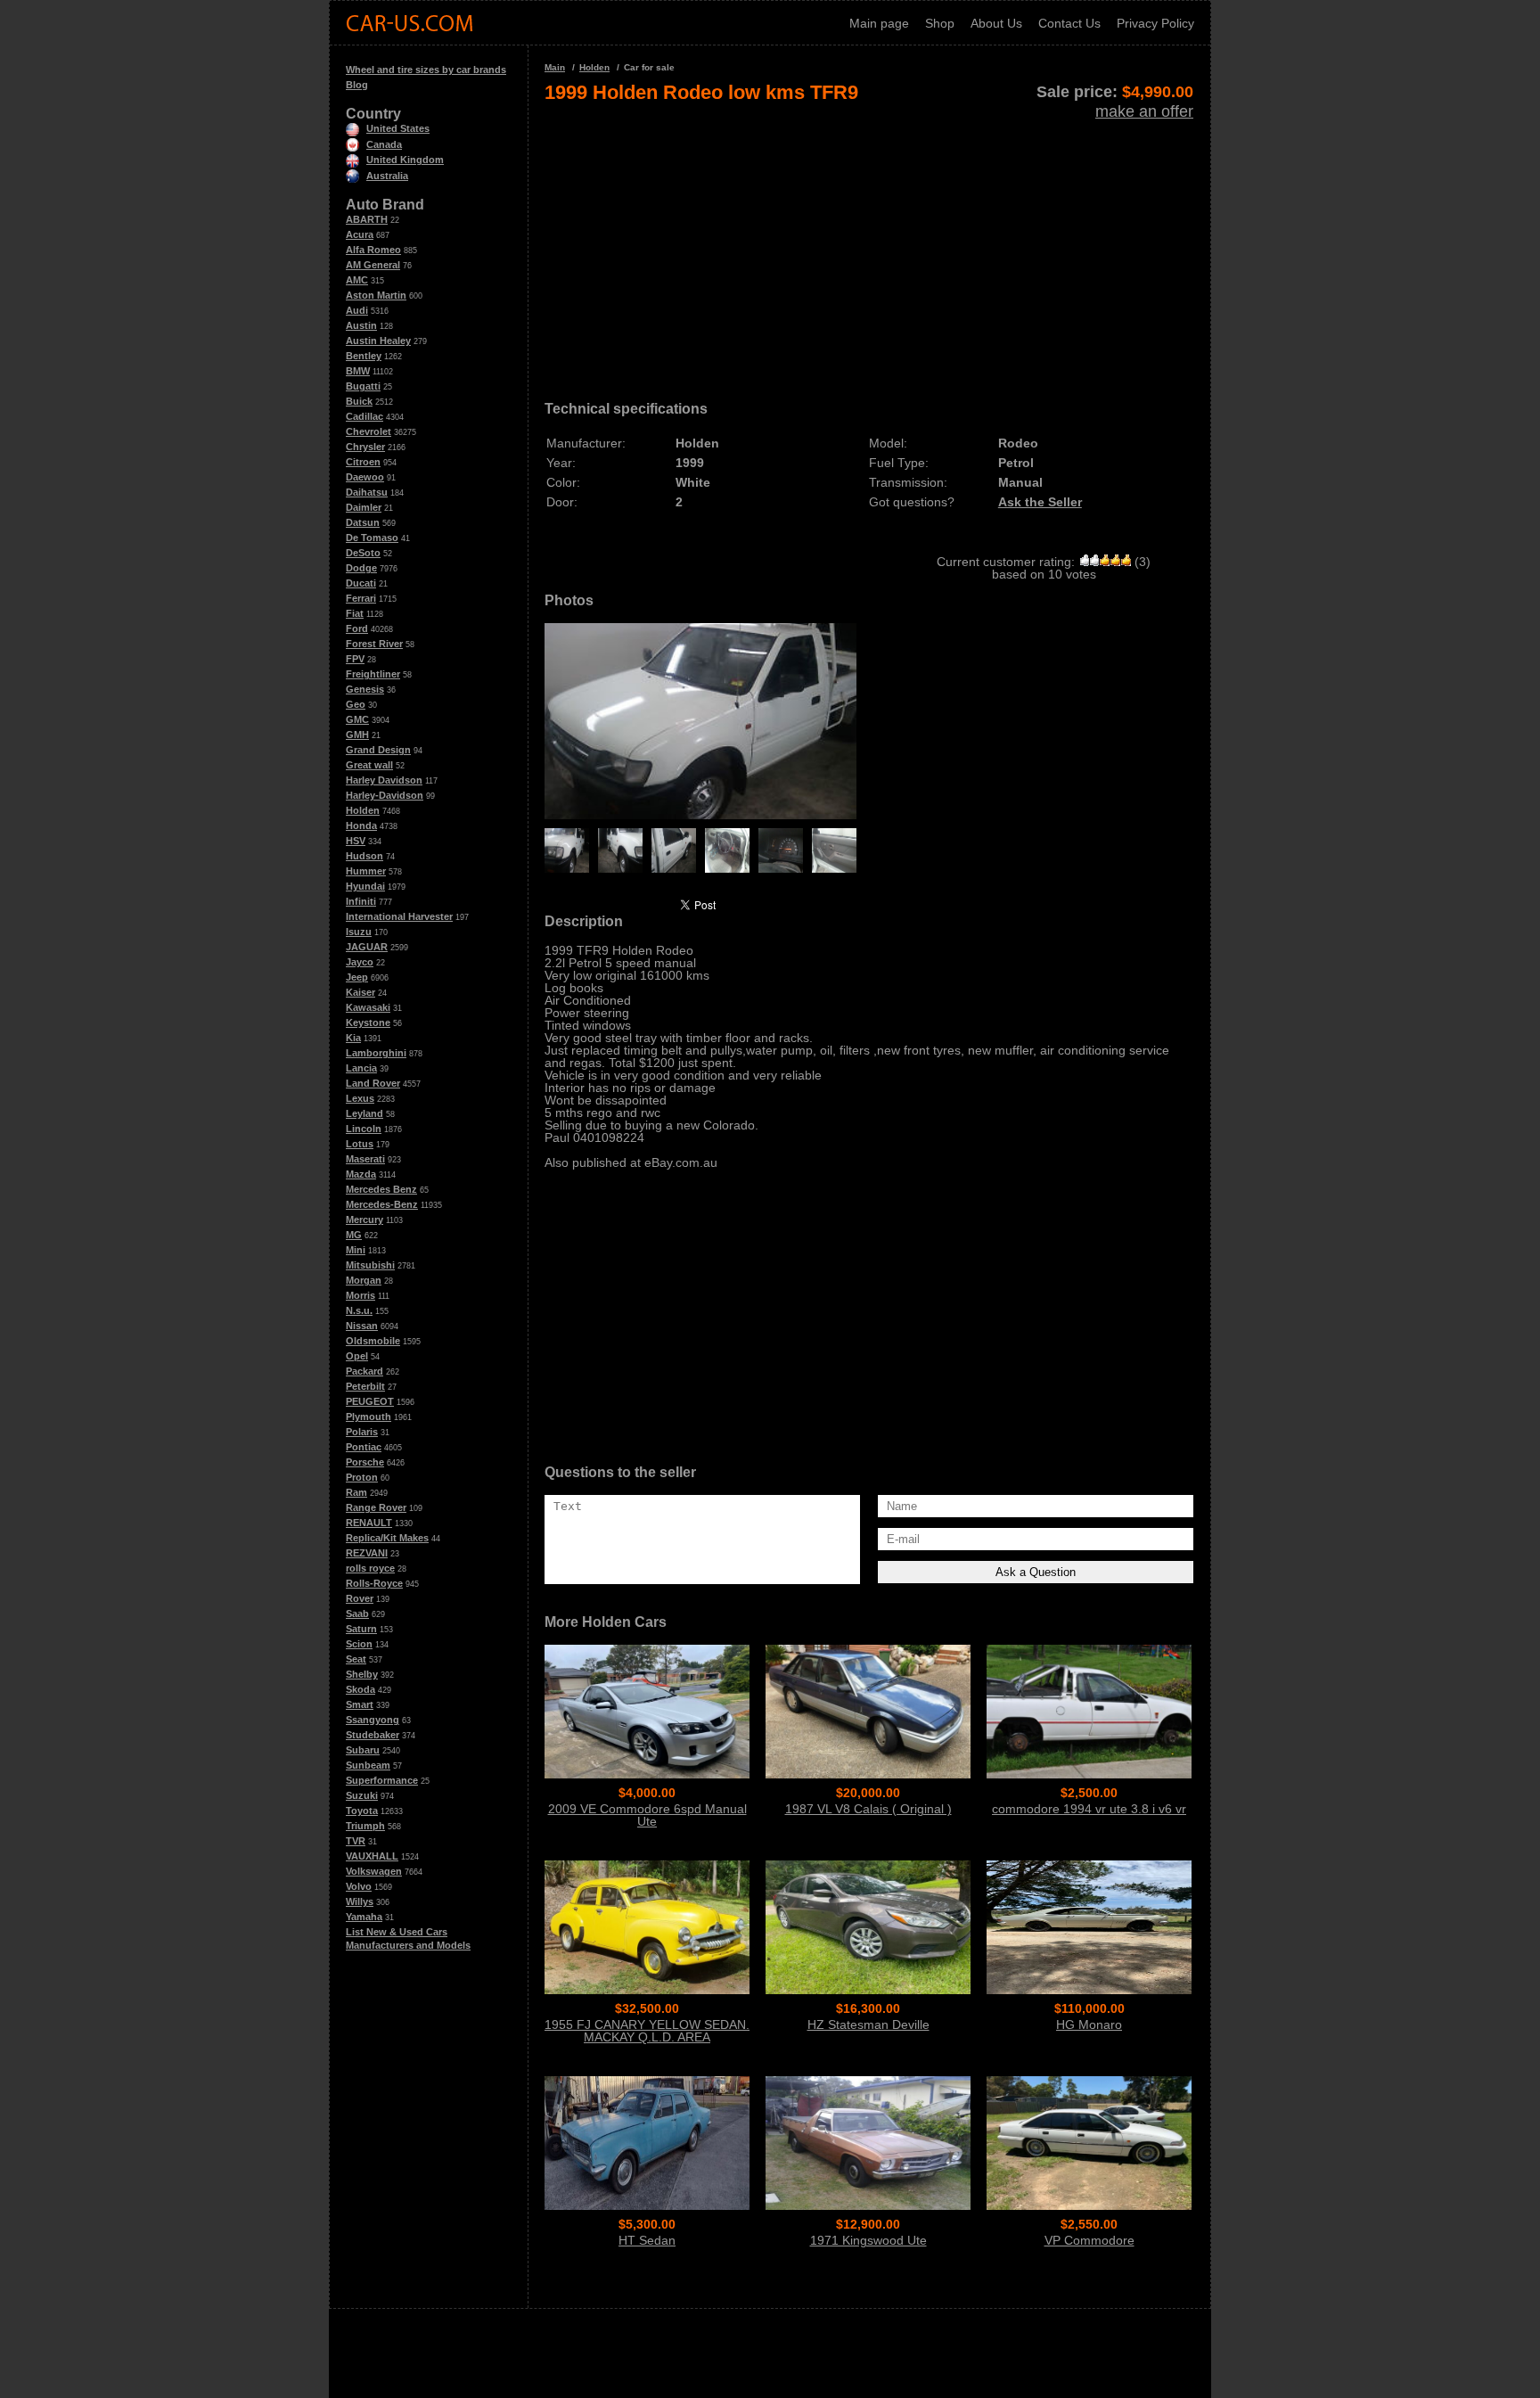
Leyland (365, 1113)
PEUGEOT (370, 1401)
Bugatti (363, 386)
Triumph (365, 1826)
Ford (357, 628)
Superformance (382, 1780)
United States (398, 128)
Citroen (363, 462)
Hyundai (365, 886)
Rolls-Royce (374, 1583)
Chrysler (365, 447)
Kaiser (360, 992)
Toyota (362, 1811)
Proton (362, 1477)
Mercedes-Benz (382, 1204)
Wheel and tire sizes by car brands (426, 70)
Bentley (364, 356)
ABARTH (367, 219)
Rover (360, 1598)
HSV (356, 841)
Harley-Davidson (385, 795)
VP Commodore (1089, 2240)
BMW (358, 371)
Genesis (365, 689)
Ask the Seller (1040, 502)
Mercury (365, 1220)
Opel (357, 1356)
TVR (356, 1841)
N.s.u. (359, 1310)
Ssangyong (373, 1720)
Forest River (374, 644)
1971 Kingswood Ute (868, 2240)
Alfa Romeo (373, 250)
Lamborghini (376, 1053)
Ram (356, 1492)
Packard (365, 1371)
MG (354, 1235)
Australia (387, 176)
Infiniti (361, 901)
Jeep (357, 977)
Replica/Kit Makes (387, 1538)
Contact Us (1069, 23)
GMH (357, 735)
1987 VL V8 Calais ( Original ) (868, 1809)
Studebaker (373, 1735)
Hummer (366, 871)
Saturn (361, 1629)
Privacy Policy (1155, 23)
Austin (361, 325)
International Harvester (399, 916)
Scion (359, 1644)
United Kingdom (405, 160)
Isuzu (359, 932)
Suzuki (362, 1795)
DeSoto (363, 553)
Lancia (361, 1068)
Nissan (362, 1326)
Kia (353, 1038)
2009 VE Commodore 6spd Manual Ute (647, 1815)
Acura (360, 234)
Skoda (360, 1689)
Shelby (362, 1674)
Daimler (364, 507)
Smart (360, 1704)
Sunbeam (368, 1765)
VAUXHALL (372, 1856)
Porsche (365, 1462)
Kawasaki (368, 1007)
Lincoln (364, 1129)
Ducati (361, 583)
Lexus (360, 1098)
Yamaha (364, 1917)
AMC (357, 280)
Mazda (361, 1174)
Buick (359, 401)
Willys (360, 1901)
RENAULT (369, 1523)
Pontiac (364, 1447)
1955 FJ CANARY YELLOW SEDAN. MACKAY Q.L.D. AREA (647, 2031)
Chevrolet (369, 431)
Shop (940, 23)
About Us (996, 23)
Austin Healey (378, 341)
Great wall (369, 765)
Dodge (361, 568)
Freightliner (373, 674)
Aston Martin (376, 295)
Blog (357, 85)
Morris (360, 1295)
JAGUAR (367, 947)
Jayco (360, 962)
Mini (356, 1250)
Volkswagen (374, 1871)
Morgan (364, 1280)
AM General (373, 265)
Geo (356, 704)
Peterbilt (365, 1386)
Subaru (363, 1750)
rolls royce (370, 1568)
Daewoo (365, 477)
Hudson (365, 856)
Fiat (355, 613)
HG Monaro (1089, 2024)
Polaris (362, 1432)
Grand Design (378, 750)
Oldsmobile (373, 1341)
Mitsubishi (370, 1265)
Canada (384, 144)
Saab (357, 1614)
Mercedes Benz (381, 1189)
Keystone (368, 1022)
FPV (355, 659)
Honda (361, 825)
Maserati (365, 1159)
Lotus (360, 1144)
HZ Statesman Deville (868, 2024)
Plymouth (369, 1417)
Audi (357, 310)
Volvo (359, 1886)
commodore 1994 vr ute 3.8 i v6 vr (1089, 1809)
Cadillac (365, 416)
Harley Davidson (384, 780)
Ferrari (361, 598)
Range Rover (376, 1507)
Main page (879, 23)
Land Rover (373, 1083)
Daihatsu (367, 492)
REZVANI (367, 1553)
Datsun (363, 522)
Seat (356, 1659)
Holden (363, 810)
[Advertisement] (869, 246)
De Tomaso (372, 538)
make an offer (1144, 111)
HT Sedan (647, 2240)
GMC (357, 719)
